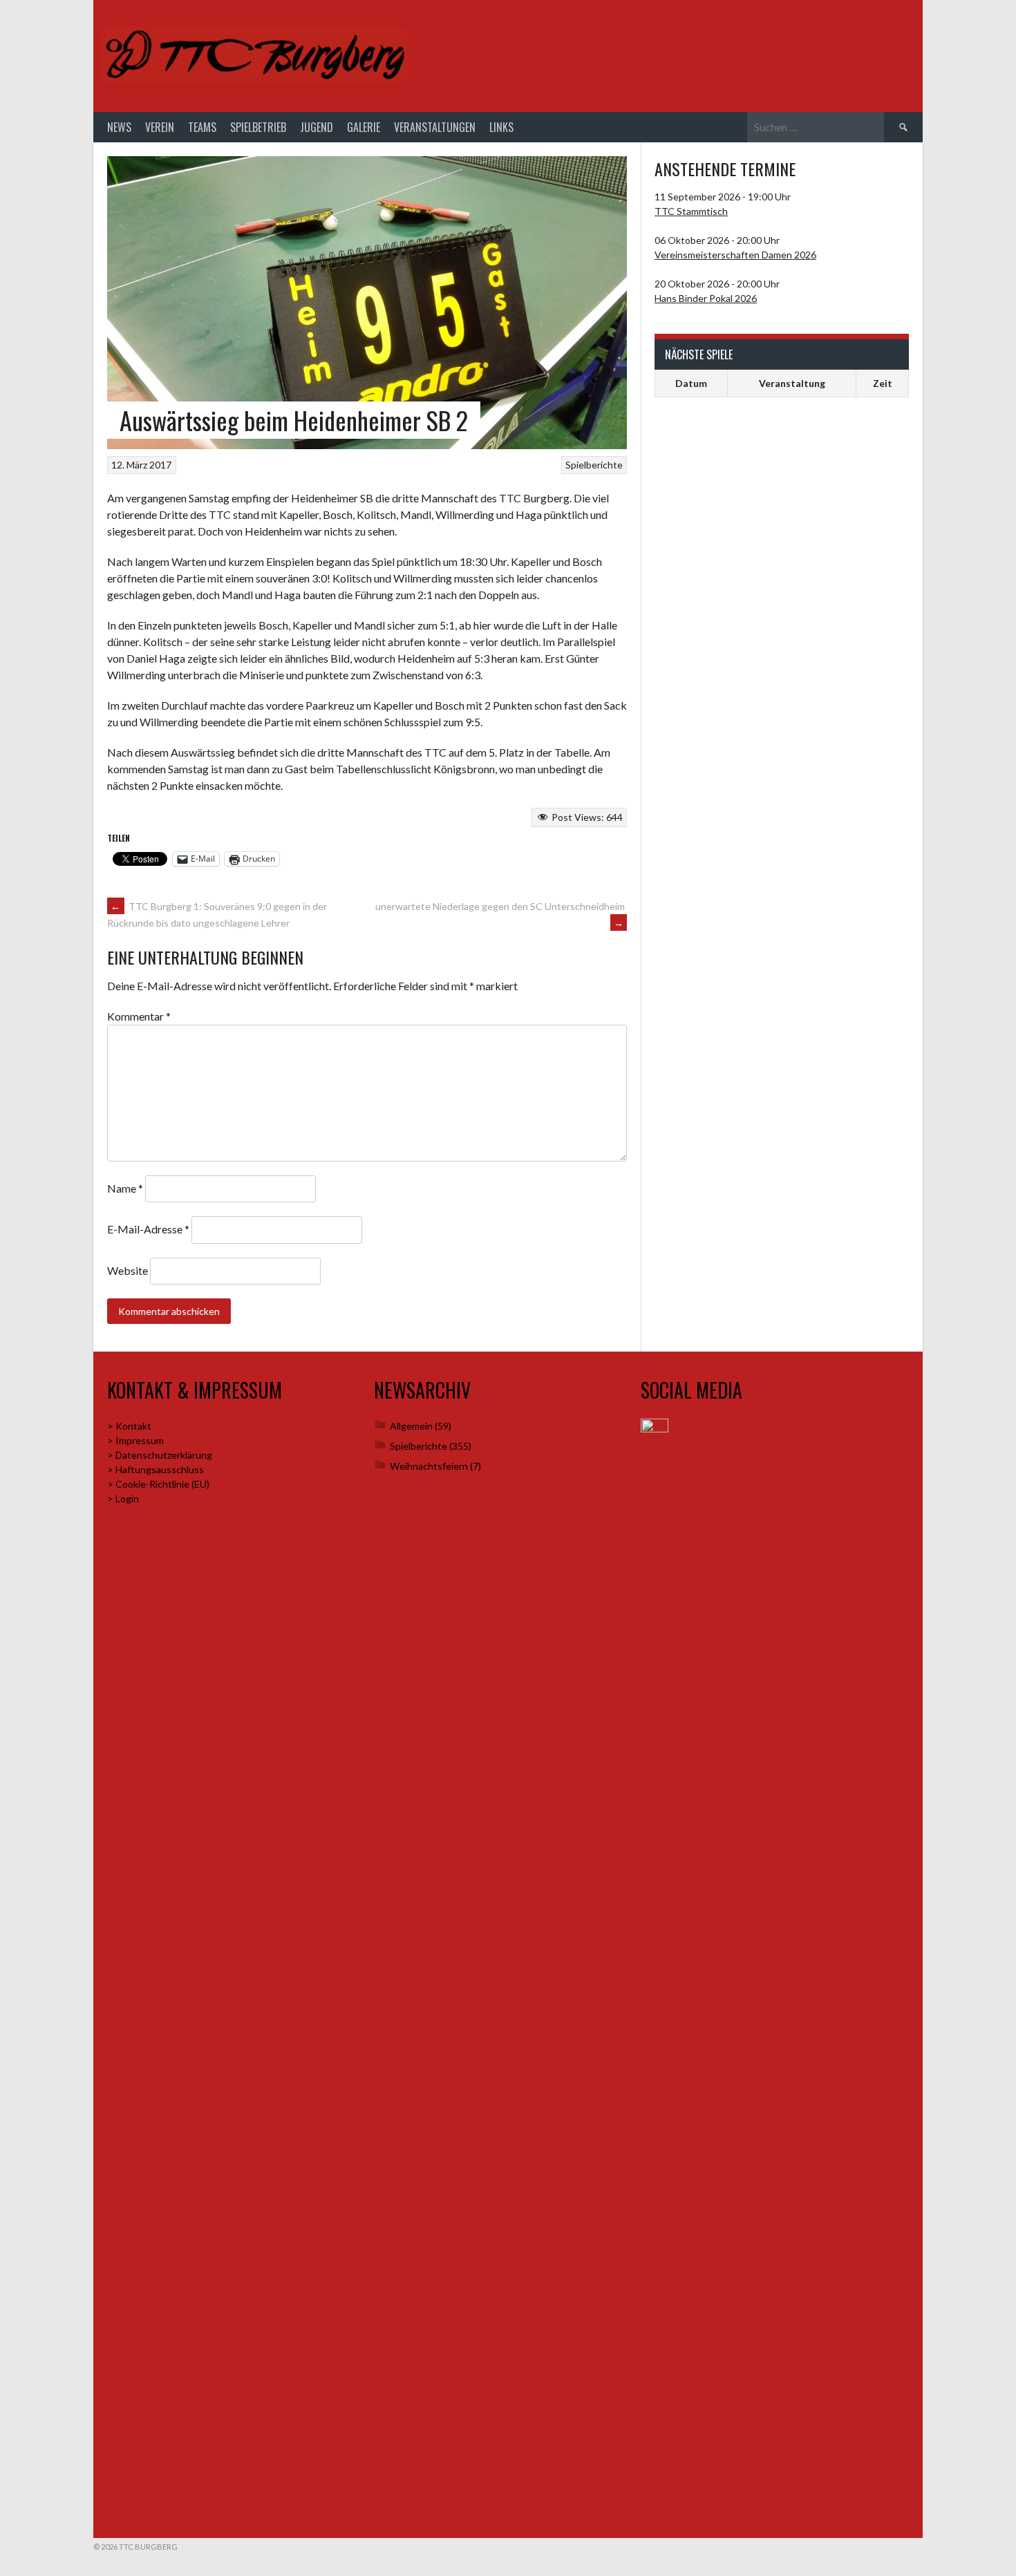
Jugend (317, 127)
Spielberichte (594, 465)
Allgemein (411, 1426)
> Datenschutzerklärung (160, 1455)
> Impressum (135, 1440)
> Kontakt (129, 1426)
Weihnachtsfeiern (429, 1466)
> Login (123, 1498)
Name (125, 1188)
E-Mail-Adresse (148, 1229)
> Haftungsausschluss (156, 1469)
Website (128, 1270)
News (119, 127)
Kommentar (139, 1016)
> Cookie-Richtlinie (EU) (158, 1484)
